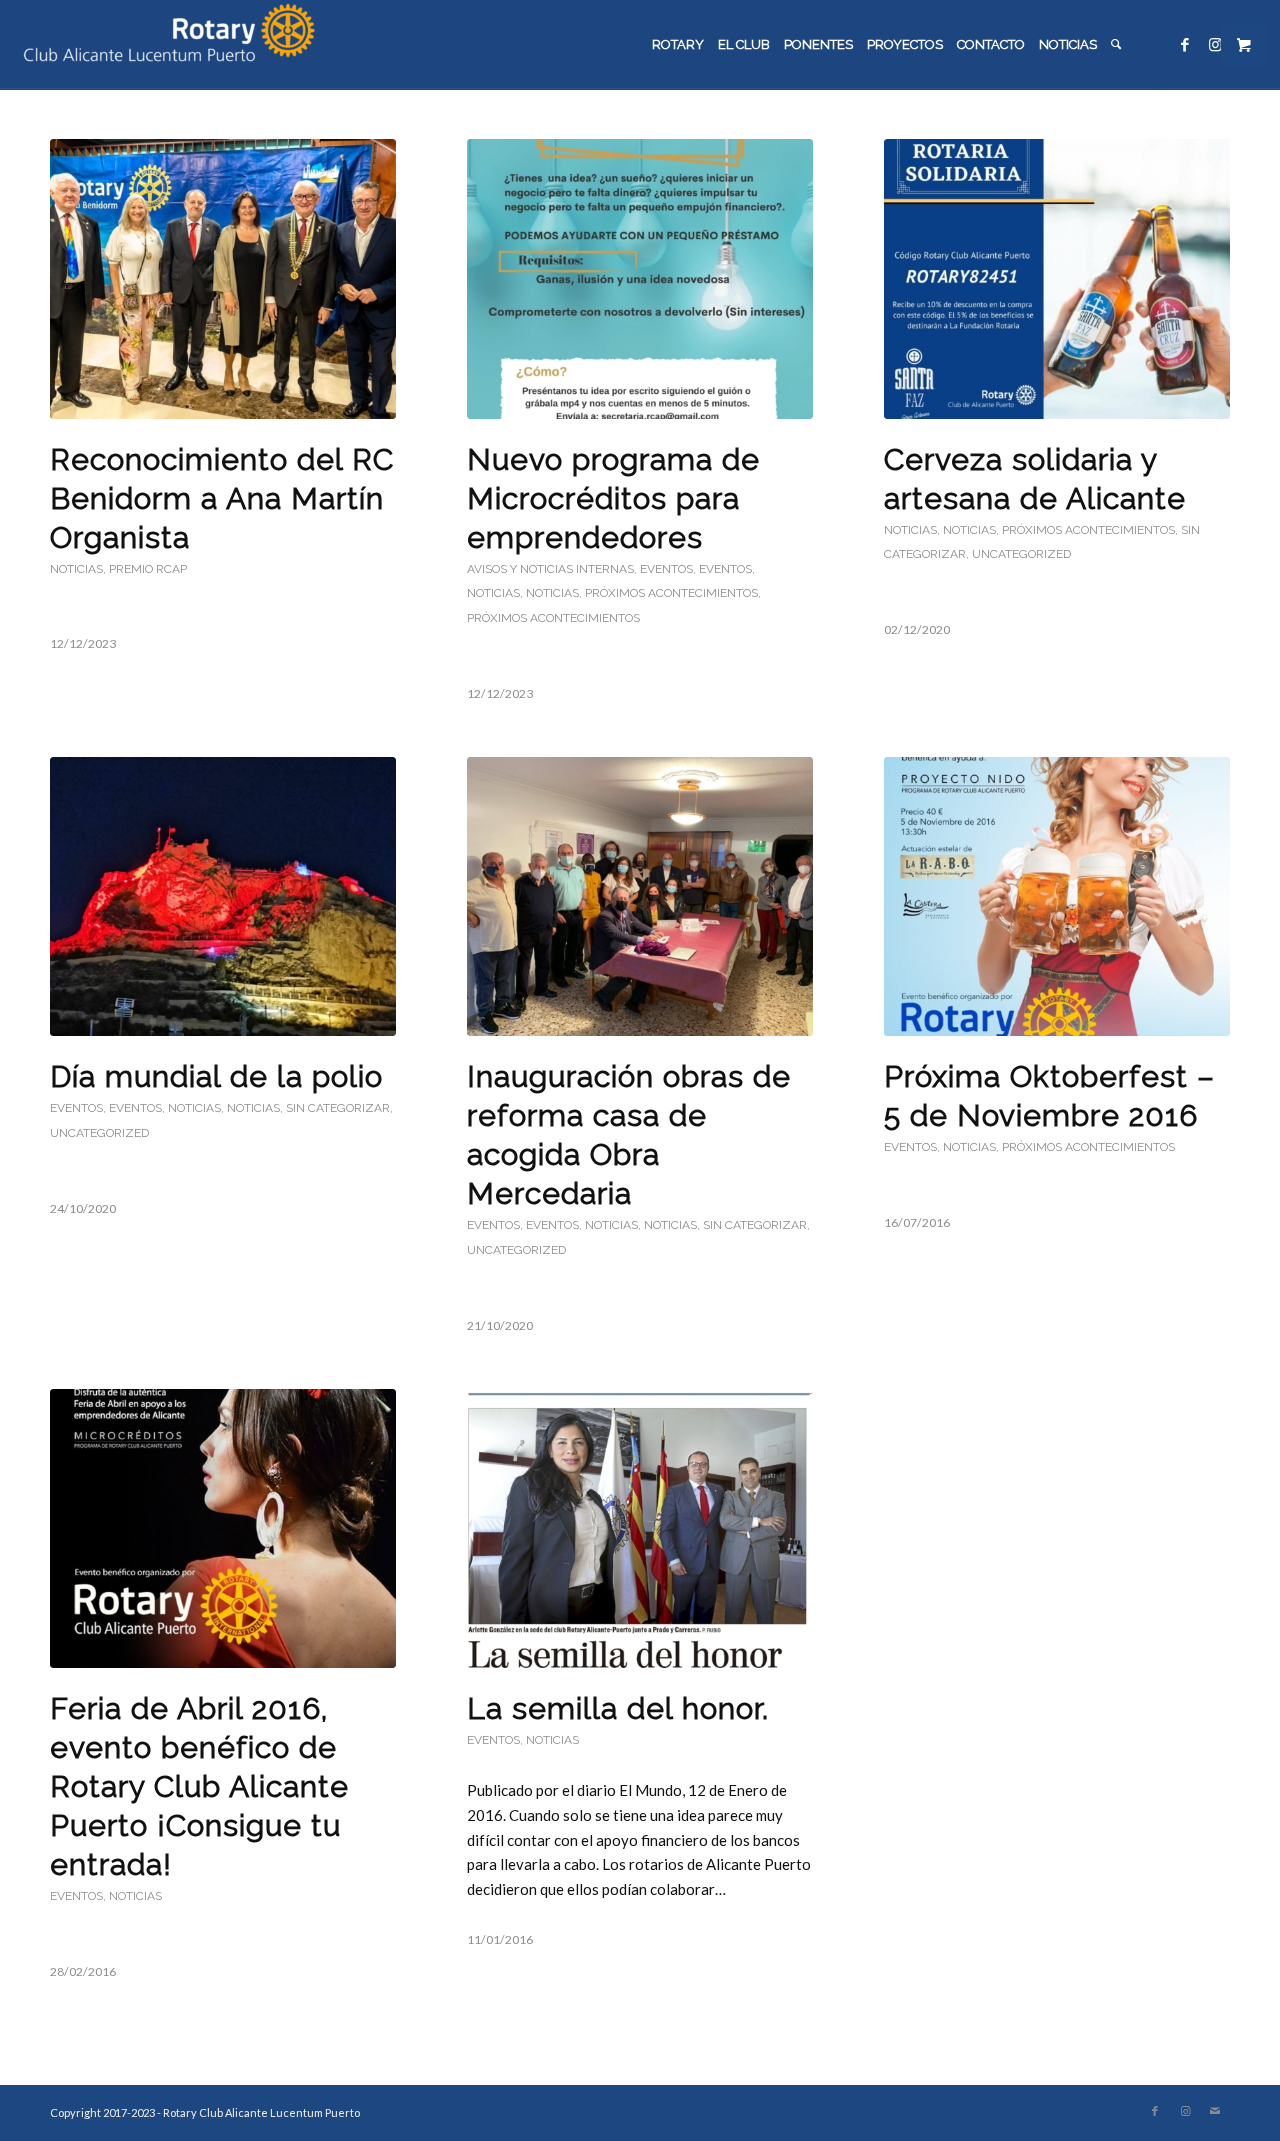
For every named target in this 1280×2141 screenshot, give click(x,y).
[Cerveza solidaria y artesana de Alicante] (1057, 279)
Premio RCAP (148, 569)
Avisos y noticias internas (550, 569)
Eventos (666, 569)
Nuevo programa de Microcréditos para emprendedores (613, 498)
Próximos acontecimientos (671, 593)
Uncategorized (1021, 554)
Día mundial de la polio (216, 1076)
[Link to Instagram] (1215, 44)
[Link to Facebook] (1185, 44)
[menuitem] (678, 45)
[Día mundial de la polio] (223, 897)
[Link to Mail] (1215, 2111)
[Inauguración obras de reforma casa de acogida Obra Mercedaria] (640, 897)
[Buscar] (1116, 45)
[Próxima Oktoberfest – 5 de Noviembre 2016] (1057, 897)
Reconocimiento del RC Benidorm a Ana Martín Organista (222, 498)
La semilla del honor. (618, 1708)
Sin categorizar (338, 1108)
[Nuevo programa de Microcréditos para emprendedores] (640, 279)
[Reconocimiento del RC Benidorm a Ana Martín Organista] (223, 279)
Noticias (76, 569)
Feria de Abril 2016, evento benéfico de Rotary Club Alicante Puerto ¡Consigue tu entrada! (199, 1786)
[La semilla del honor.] (640, 1529)
